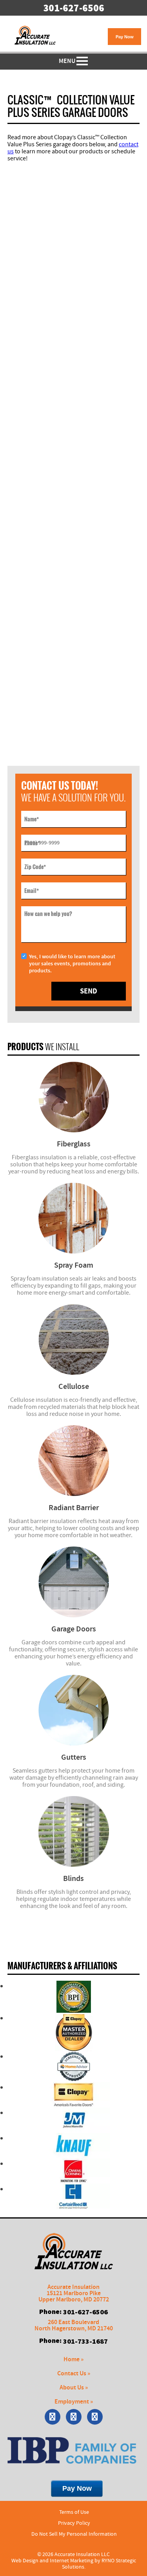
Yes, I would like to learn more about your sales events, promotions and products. (72, 964)
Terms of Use (74, 2512)
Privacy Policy (74, 2523)
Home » (73, 2360)
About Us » (74, 2388)
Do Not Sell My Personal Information (74, 2534)
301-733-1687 (85, 2341)
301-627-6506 (74, 8)
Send (89, 991)
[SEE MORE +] (74, 1097)
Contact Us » (74, 2374)
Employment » (74, 2402)
